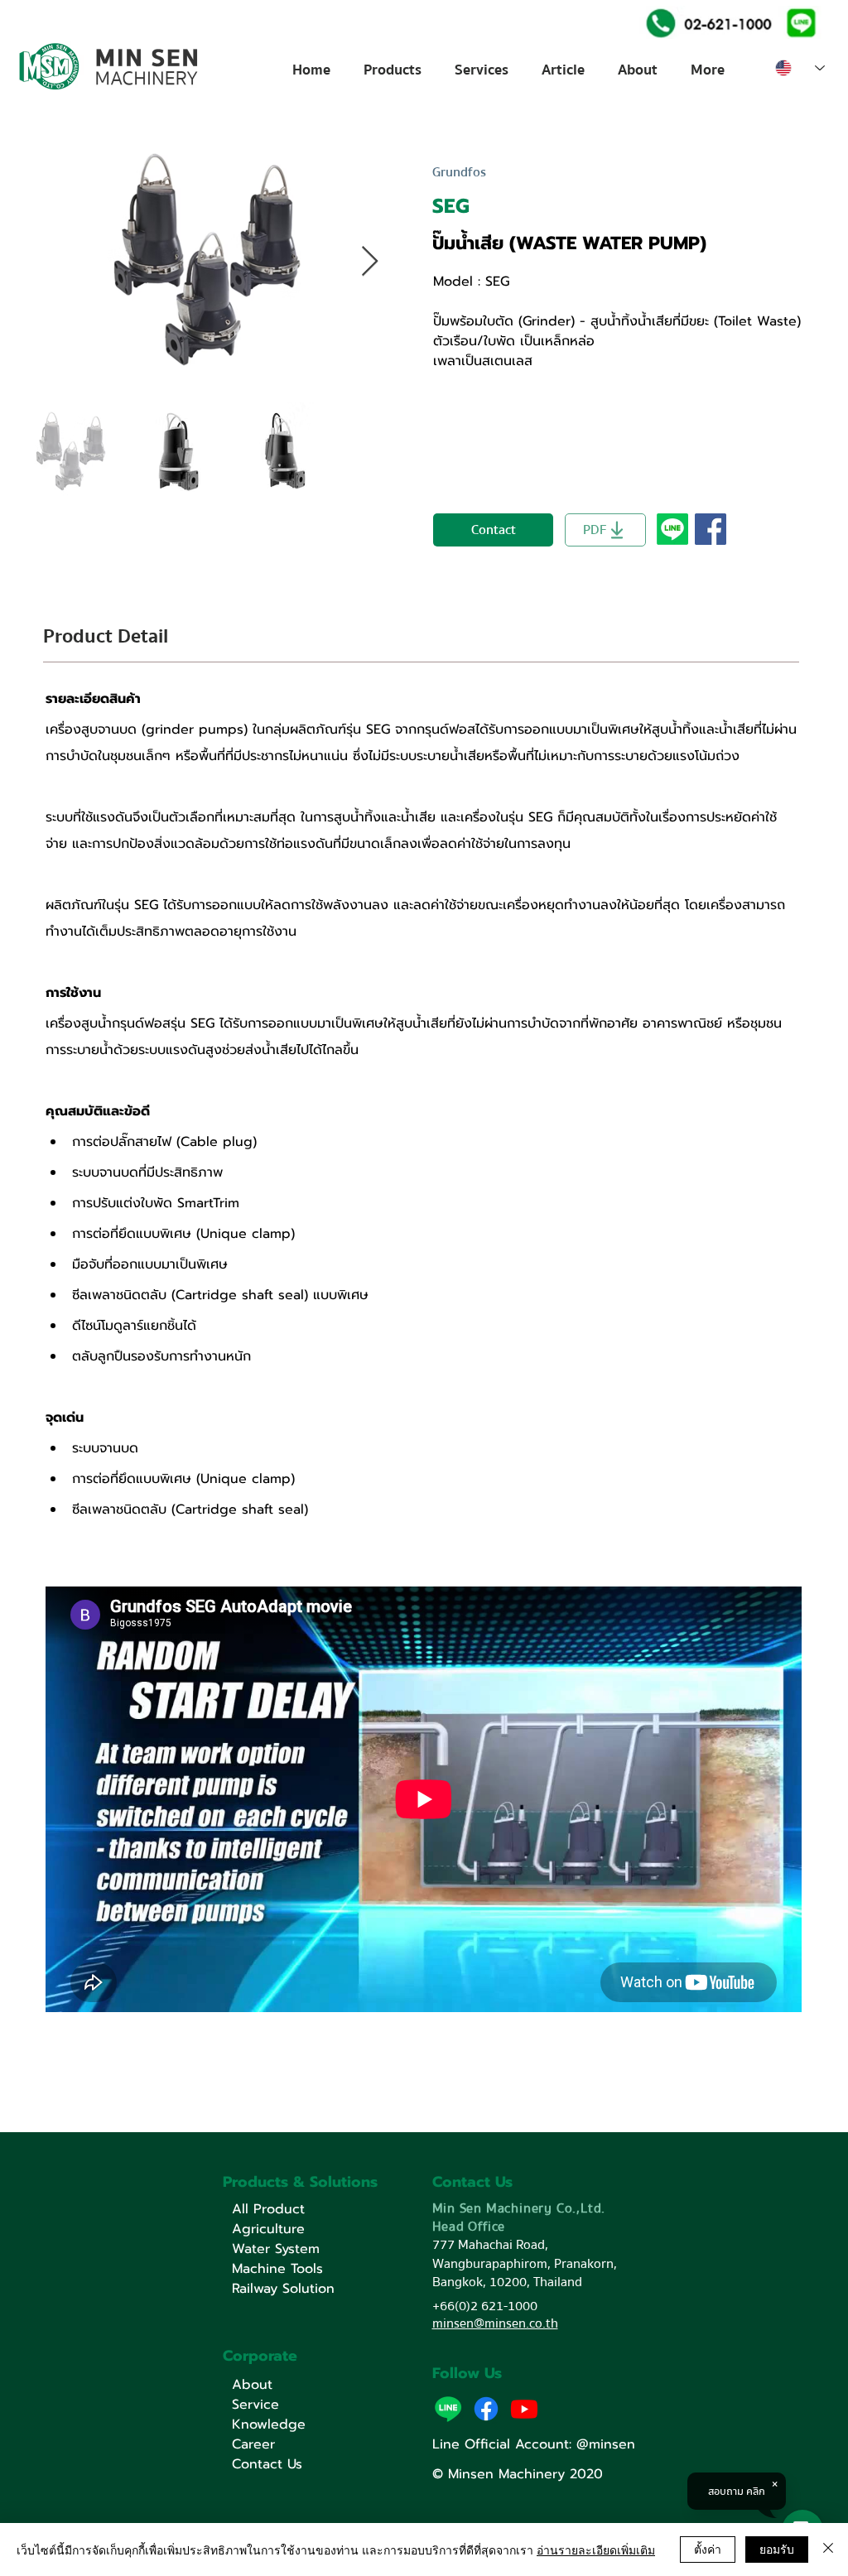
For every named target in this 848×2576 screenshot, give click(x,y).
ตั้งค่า (708, 2549)
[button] (800, 22)
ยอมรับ (777, 2549)
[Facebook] (486, 2409)
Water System (276, 2249)
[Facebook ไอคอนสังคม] (711, 529)
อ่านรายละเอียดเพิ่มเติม (596, 2550)
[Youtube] (524, 2409)
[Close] (828, 2550)
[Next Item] (370, 262)
